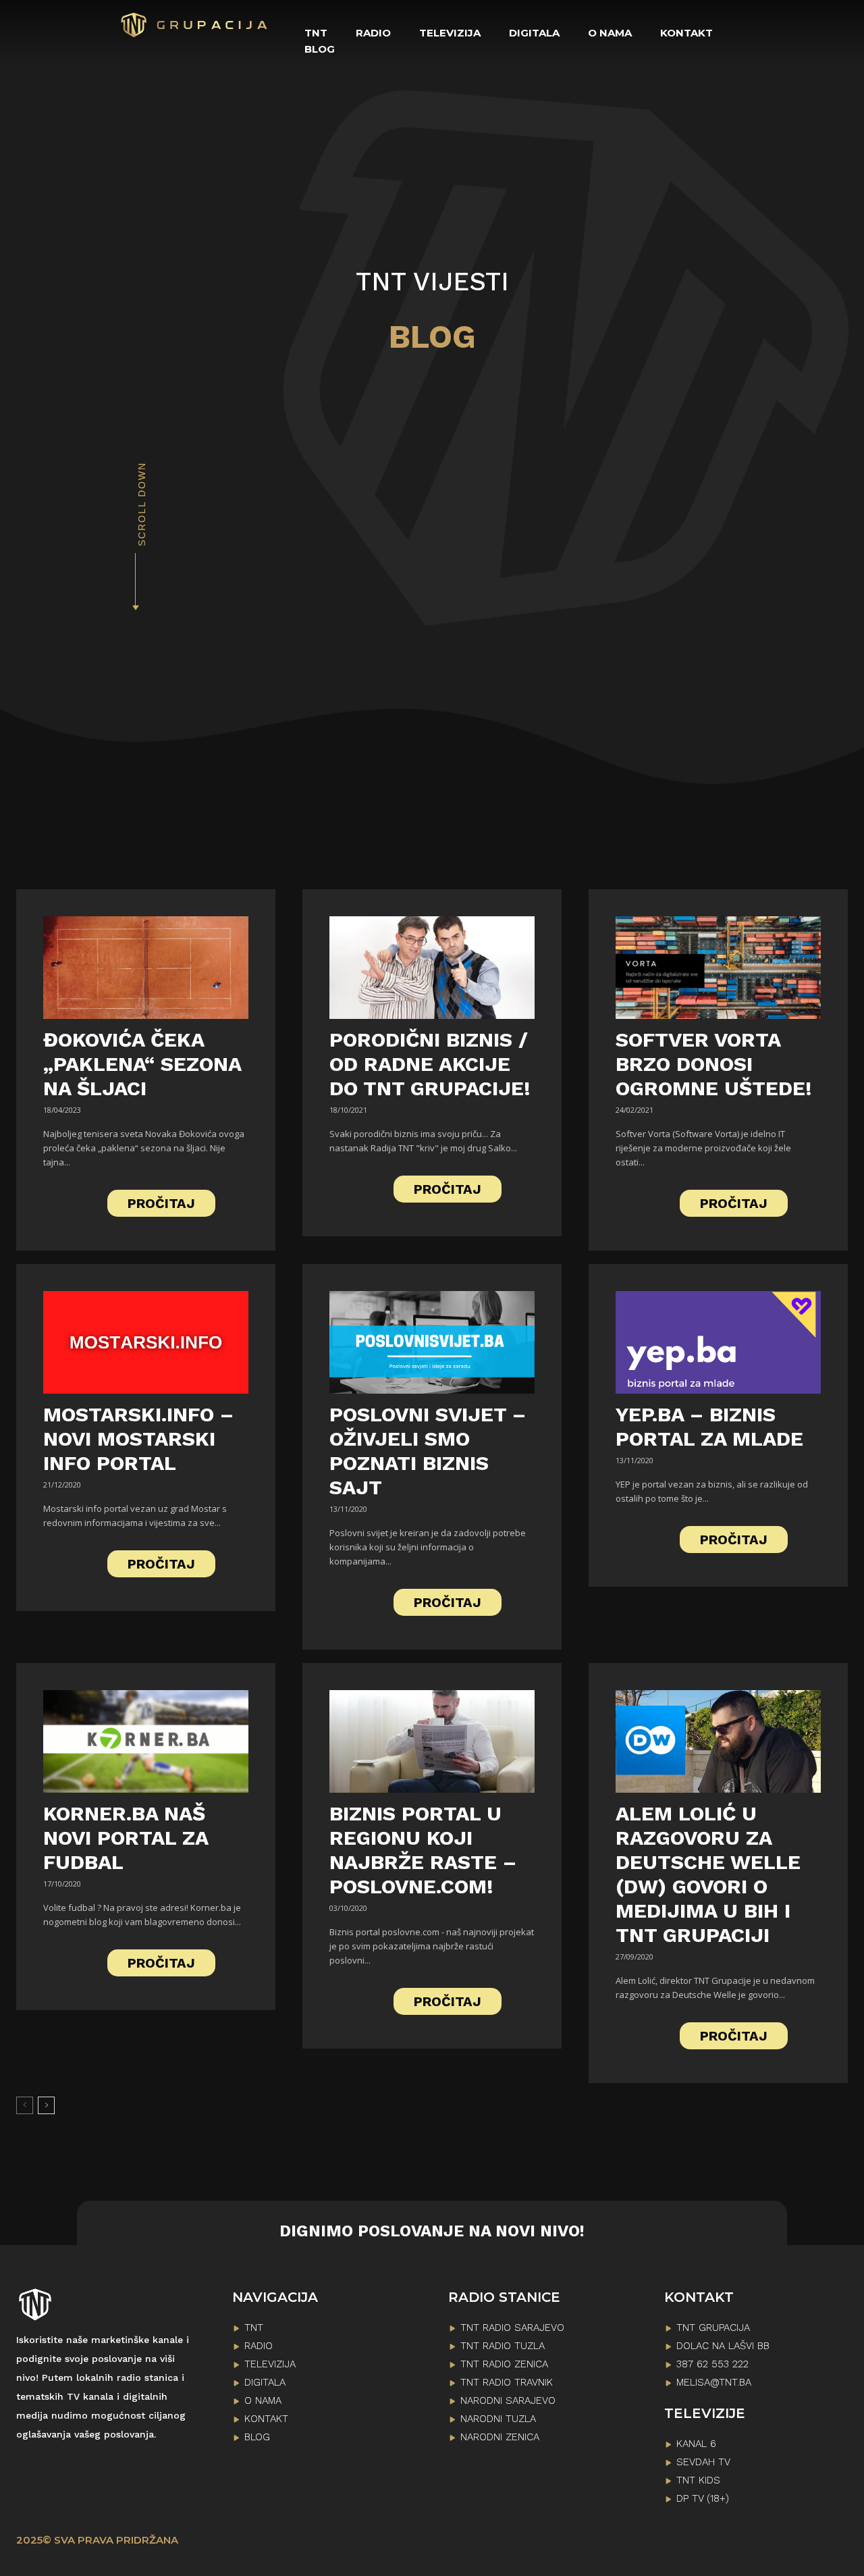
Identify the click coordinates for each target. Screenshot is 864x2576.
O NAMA (263, 2400)
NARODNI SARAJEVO (508, 2400)
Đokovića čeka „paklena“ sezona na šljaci (142, 1064)
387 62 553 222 (712, 2364)
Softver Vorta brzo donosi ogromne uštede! (714, 1064)
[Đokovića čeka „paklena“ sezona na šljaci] (146, 968)
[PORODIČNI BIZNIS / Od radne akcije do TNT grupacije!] (432, 968)
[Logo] (195, 25)
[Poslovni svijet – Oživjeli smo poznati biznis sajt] (432, 1342)
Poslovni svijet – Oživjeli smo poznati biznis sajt (428, 1451)
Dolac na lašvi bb (723, 2346)
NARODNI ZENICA (500, 2437)
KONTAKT (266, 2419)
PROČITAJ (161, 1203)
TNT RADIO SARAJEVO (512, 2328)
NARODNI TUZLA (498, 2419)
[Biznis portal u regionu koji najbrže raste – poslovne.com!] (432, 1741)
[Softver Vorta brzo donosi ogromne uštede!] (718, 968)
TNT (254, 2328)
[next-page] (46, 2105)
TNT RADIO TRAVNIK (507, 2382)
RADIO (259, 2346)
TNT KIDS (698, 2480)
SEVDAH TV (703, 2462)
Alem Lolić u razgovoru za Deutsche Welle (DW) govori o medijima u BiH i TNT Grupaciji (708, 1874)
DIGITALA (265, 2382)
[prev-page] (25, 2105)
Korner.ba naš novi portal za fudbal (126, 1838)
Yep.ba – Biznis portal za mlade (709, 1426)
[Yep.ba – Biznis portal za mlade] (718, 1342)
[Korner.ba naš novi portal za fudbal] (146, 1741)
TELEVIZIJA (270, 2364)
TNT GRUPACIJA (713, 2328)
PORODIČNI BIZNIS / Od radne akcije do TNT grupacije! (430, 1064)
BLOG (257, 2437)
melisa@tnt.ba (714, 2382)
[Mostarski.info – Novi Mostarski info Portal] (146, 1342)
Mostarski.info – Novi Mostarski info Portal (138, 1439)
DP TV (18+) (703, 2498)
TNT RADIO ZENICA (504, 2364)
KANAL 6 (696, 2444)
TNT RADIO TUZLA (503, 2346)
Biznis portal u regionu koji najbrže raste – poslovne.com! (423, 1850)
